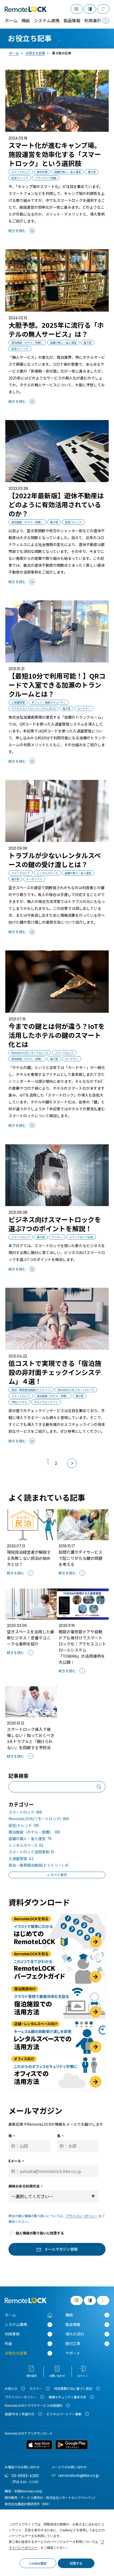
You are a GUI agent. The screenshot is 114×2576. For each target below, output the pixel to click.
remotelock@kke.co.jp (79, 2475)
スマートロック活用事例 (31, 1852)
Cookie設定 (38, 2563)
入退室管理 (21, 1858)
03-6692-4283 (25, 2476)
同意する (76, 2563)
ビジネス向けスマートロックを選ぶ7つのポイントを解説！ (55, 1224)
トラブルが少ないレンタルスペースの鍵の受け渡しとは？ (55, 860)
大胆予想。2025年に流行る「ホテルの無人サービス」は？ (56, 329)
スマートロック (25, 1812)
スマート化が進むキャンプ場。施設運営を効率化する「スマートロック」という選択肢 (55, 154)
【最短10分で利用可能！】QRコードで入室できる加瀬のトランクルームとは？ (57, 685)
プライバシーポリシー (82, 2216)
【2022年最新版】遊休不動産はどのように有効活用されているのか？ (56, 504)
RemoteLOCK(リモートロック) (39, 1819)
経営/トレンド (24, 1825)
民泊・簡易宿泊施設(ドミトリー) (38, 1865)
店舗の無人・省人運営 (30, 1839)
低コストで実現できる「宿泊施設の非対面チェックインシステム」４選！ (55, 1372)
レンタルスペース (26, 1845)
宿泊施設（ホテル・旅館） (34, 1832)
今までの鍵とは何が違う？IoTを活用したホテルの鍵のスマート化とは (57, 1035)
